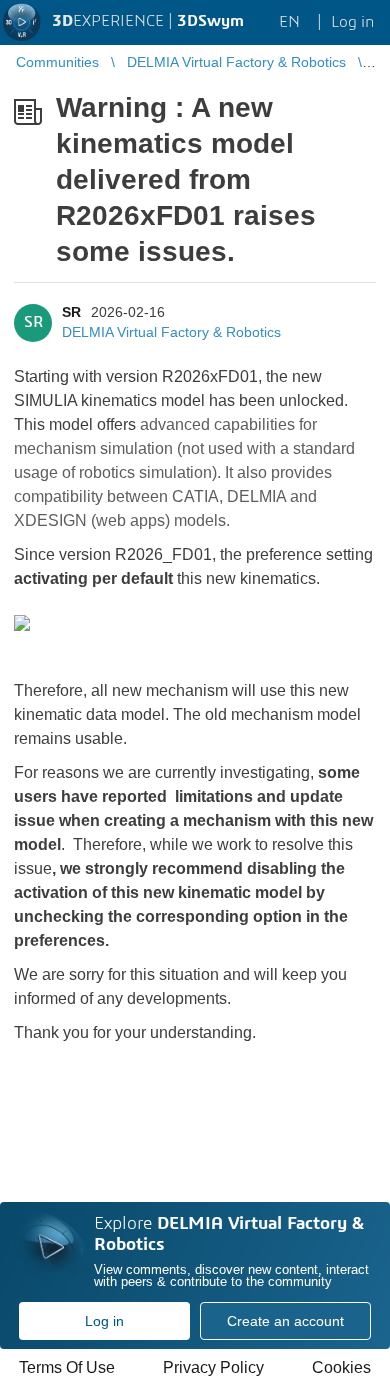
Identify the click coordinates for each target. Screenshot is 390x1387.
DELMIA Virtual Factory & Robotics (171, 332)
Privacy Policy (213, 1367)
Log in (104, 1321)
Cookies (341, 1367)
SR (71, 312)
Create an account (285, 1321)
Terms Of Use (67, 1367)
